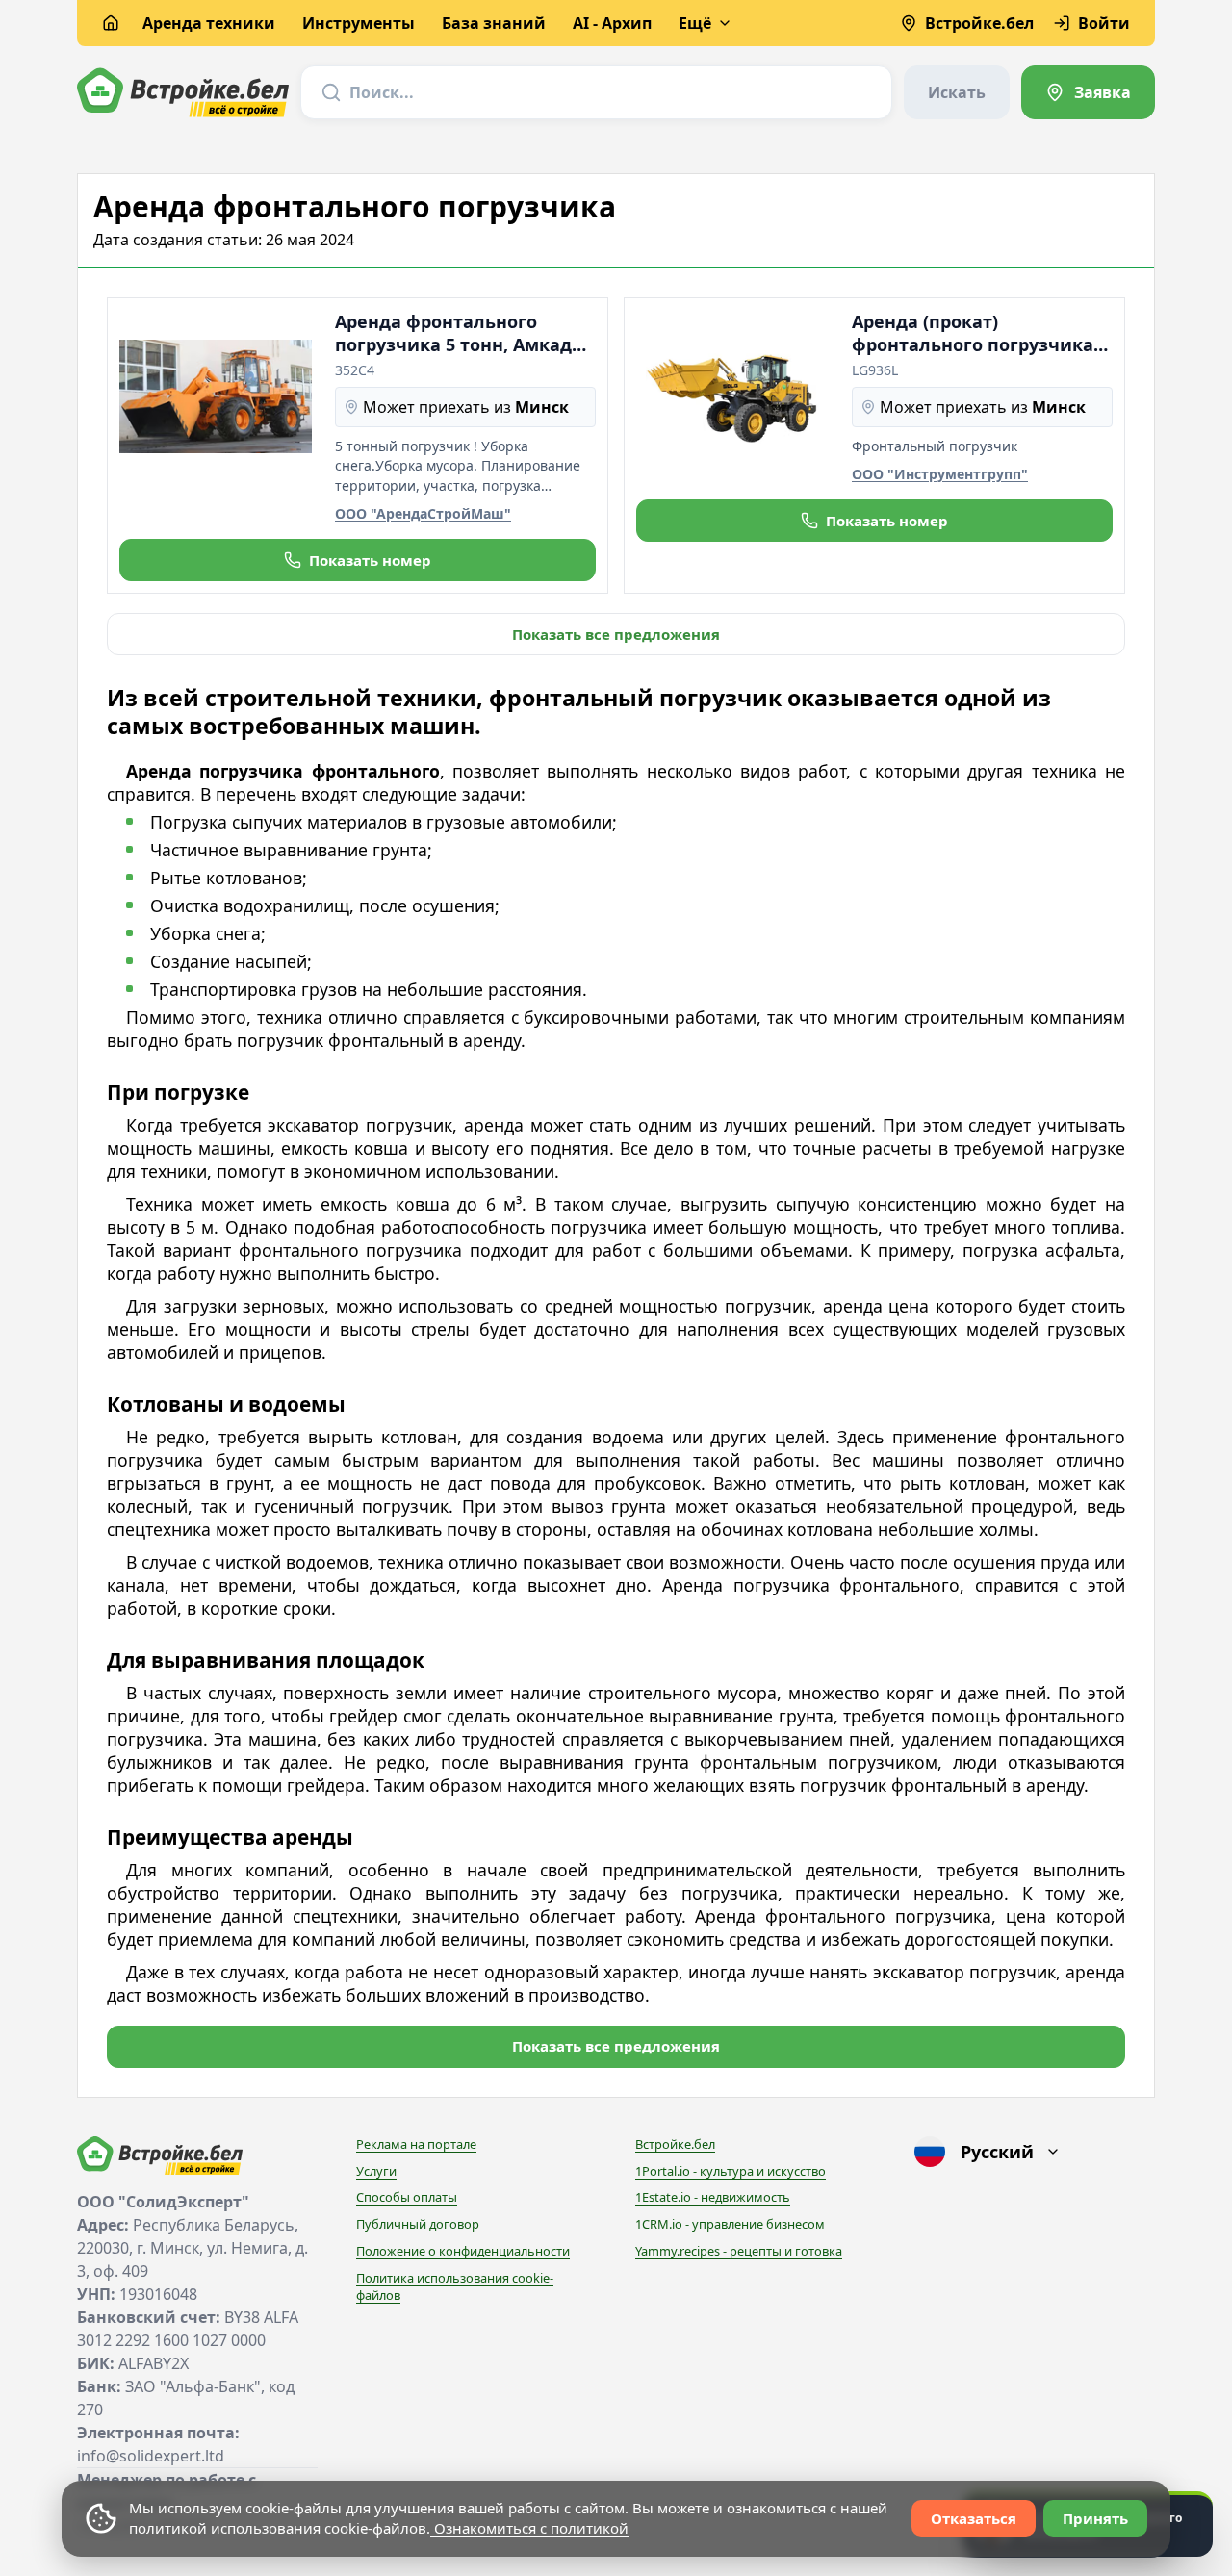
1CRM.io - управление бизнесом (730, 2224)
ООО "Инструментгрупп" (940, 474)
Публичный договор (418, 2224)
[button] (358, 560)
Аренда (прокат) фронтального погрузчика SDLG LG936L (973, 333)
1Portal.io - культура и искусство (731, 2171)
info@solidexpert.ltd (151, 2456)
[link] (1088, 92)
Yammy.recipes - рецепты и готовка (739, 2251)
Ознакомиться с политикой (529, 2528)
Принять (1095, 2518)
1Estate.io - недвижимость (713, 2197)
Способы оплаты (407, 2197)
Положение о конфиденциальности (463, 2251)
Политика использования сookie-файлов (455, 2286)
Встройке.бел (675, 2144)
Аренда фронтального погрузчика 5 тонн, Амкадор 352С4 (464, 333)
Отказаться (974, 2518)
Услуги (376, 2171)
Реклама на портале (416, 2144)
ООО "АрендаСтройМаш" (423, 513)
